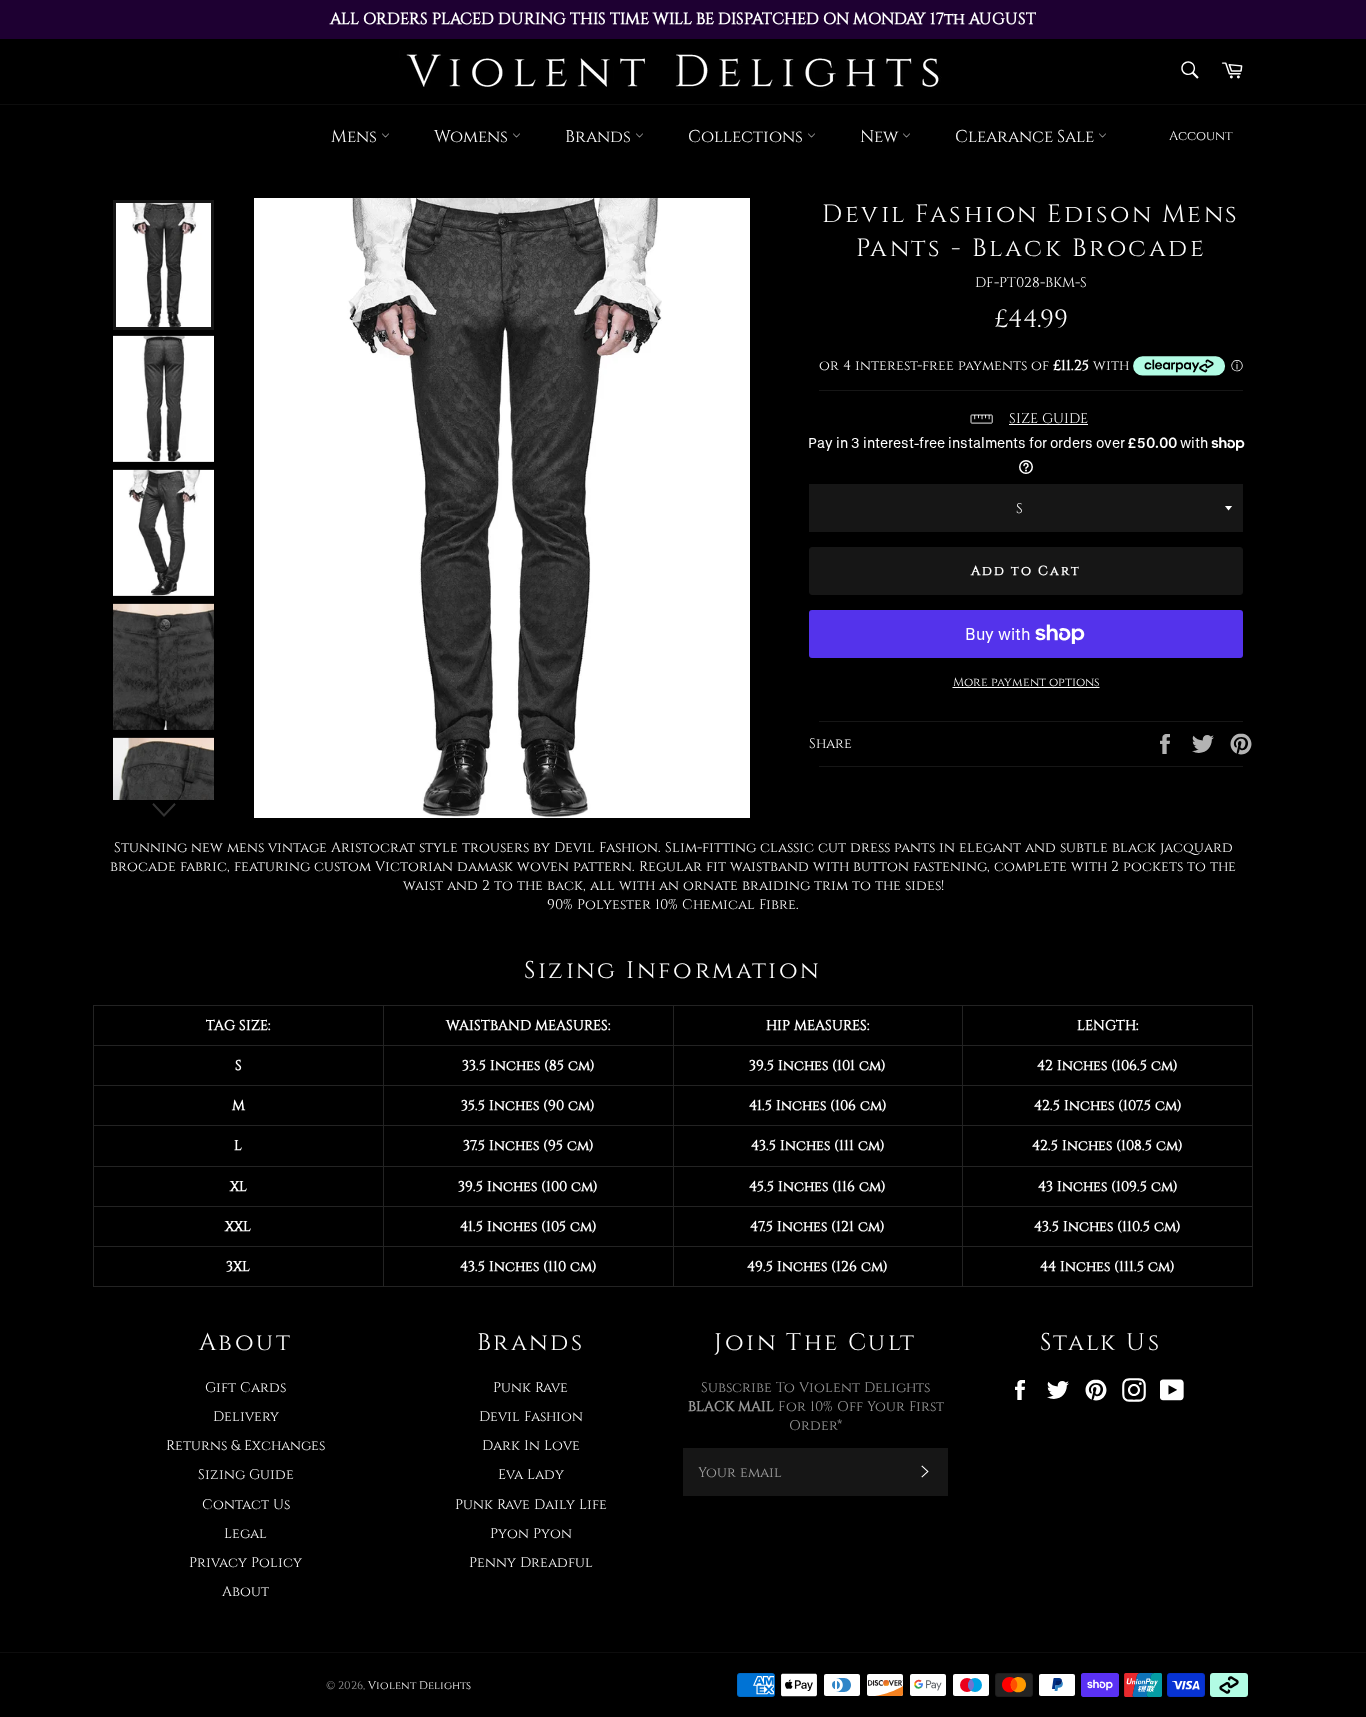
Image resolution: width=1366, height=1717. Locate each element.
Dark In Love (531, 1445)
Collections (747, 136)
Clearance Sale (1026, 136)
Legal (245, 1533)
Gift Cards (245, 1387)
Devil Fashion (531, 1416)
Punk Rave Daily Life (531, 1504)
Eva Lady (531, 1474)
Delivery (246, 1416)
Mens (356, 136)
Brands (600, 136)
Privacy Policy (245, 1562)
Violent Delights (419, 1685)
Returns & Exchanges (245, 1445)
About (245, 1591)
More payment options (1026, 682)
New (881, 136)
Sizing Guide (246, 1474)
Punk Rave (530, 1387)
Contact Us (246, 1504)
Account (1201, 136)
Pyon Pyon (531, 1533)
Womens (473, 136)
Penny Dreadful (531, 1562)
